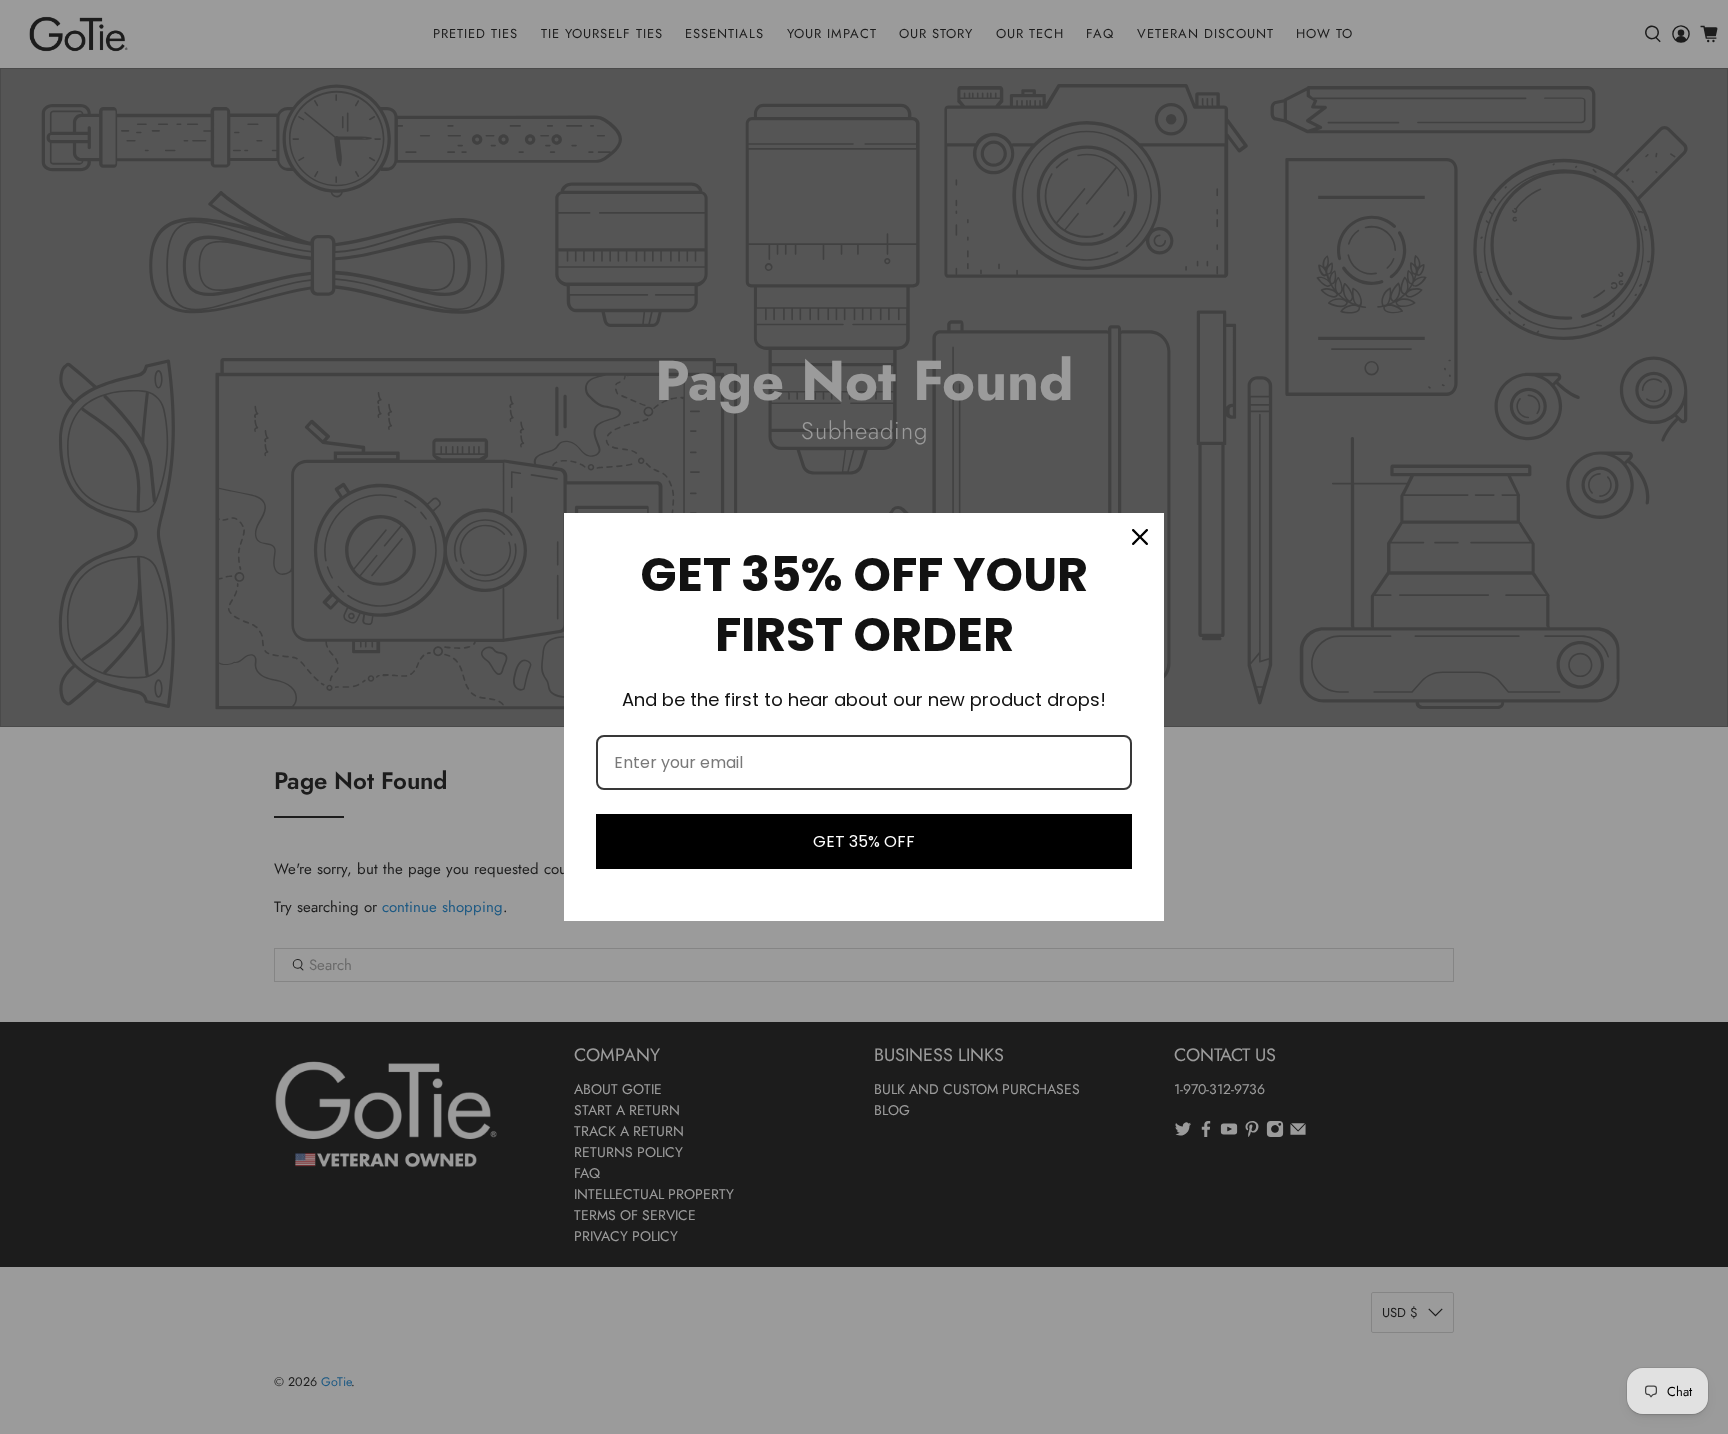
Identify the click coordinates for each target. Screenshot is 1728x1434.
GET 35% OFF (864, 841)
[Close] (1140, 537)
